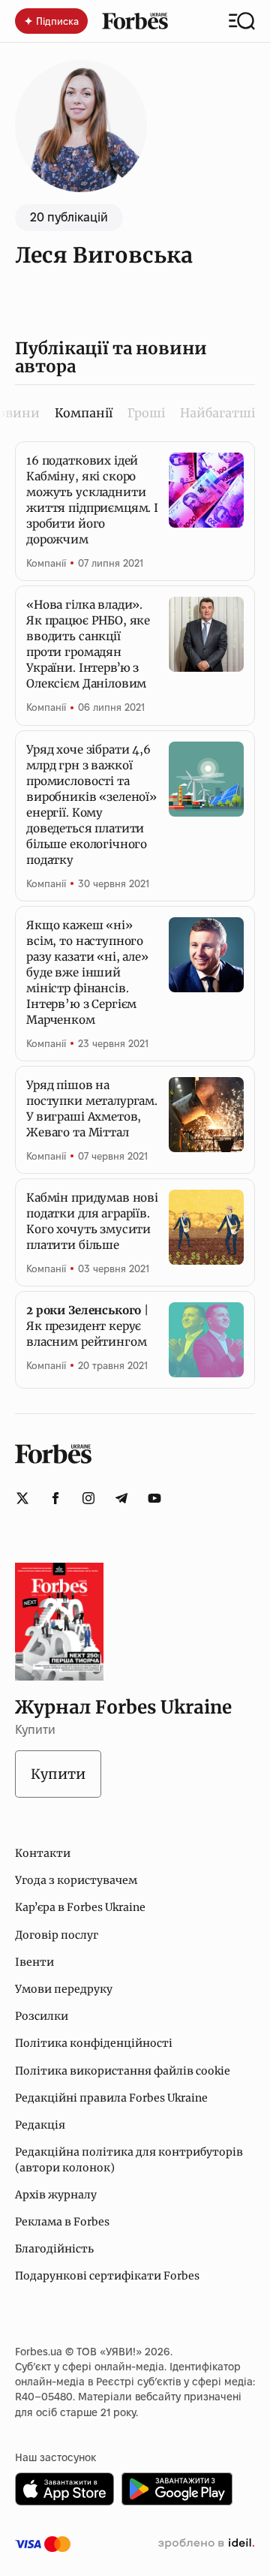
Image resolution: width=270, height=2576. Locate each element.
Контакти (43, 1853)
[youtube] (154, 1498)
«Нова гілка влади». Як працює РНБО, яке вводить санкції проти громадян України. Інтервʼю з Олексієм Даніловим (88, 644)
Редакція (40, 2125)
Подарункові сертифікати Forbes (107, 2276)
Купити (58, 1774)
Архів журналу (56, 2195)
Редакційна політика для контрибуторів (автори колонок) (129, 2159)
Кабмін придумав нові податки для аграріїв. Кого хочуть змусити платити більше (92, 1221)
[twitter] (22, 1498)
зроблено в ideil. (206, 2544)
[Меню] (242, 21)
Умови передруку (64, 1989)
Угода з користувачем (76, 1880)
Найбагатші (217, 413)
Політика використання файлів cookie (123, 2071)
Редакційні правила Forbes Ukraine (111, 2098)
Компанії (46, 563)
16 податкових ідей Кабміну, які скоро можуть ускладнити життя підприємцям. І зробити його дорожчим (92, 500)
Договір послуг (57, 1935)
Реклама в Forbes (62, 2222)
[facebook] (55, 1498)
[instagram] (88, 1498)
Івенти (34, 1962)
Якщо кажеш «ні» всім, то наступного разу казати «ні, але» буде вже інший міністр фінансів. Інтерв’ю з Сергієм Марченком (87, 972)
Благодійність (54, 2249)
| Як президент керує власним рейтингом (87, 1326)
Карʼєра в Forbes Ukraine (80, 1907)
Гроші (146, 413)
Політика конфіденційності (94, 2043)
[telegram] (121, 1498)
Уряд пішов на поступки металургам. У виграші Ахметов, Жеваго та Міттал (92, 1109)
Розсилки (42, 2016)
